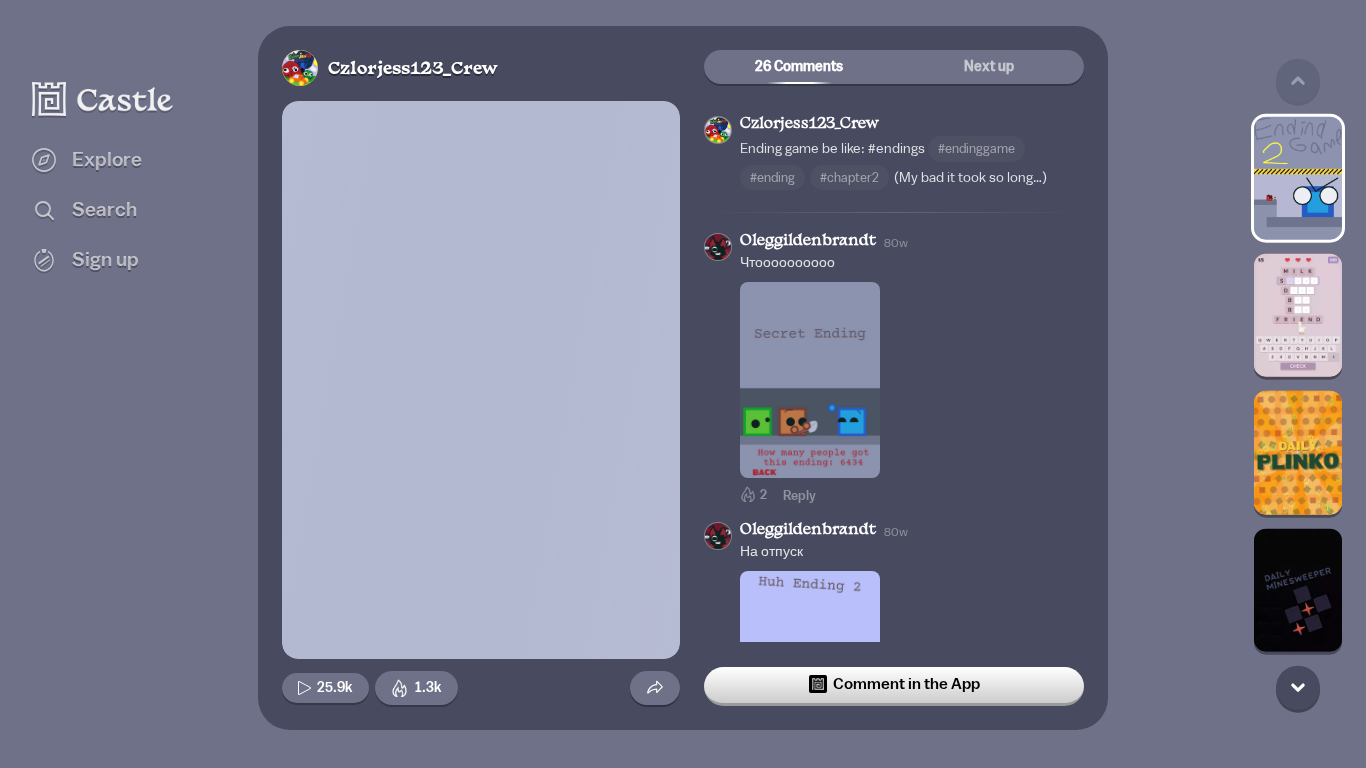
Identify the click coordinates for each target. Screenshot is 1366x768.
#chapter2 (849, 177)
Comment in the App (906, 684)
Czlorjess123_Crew (412, 69)
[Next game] (1298, 687)
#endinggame (976, 148)
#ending (772, 177)
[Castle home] (103, 99)
